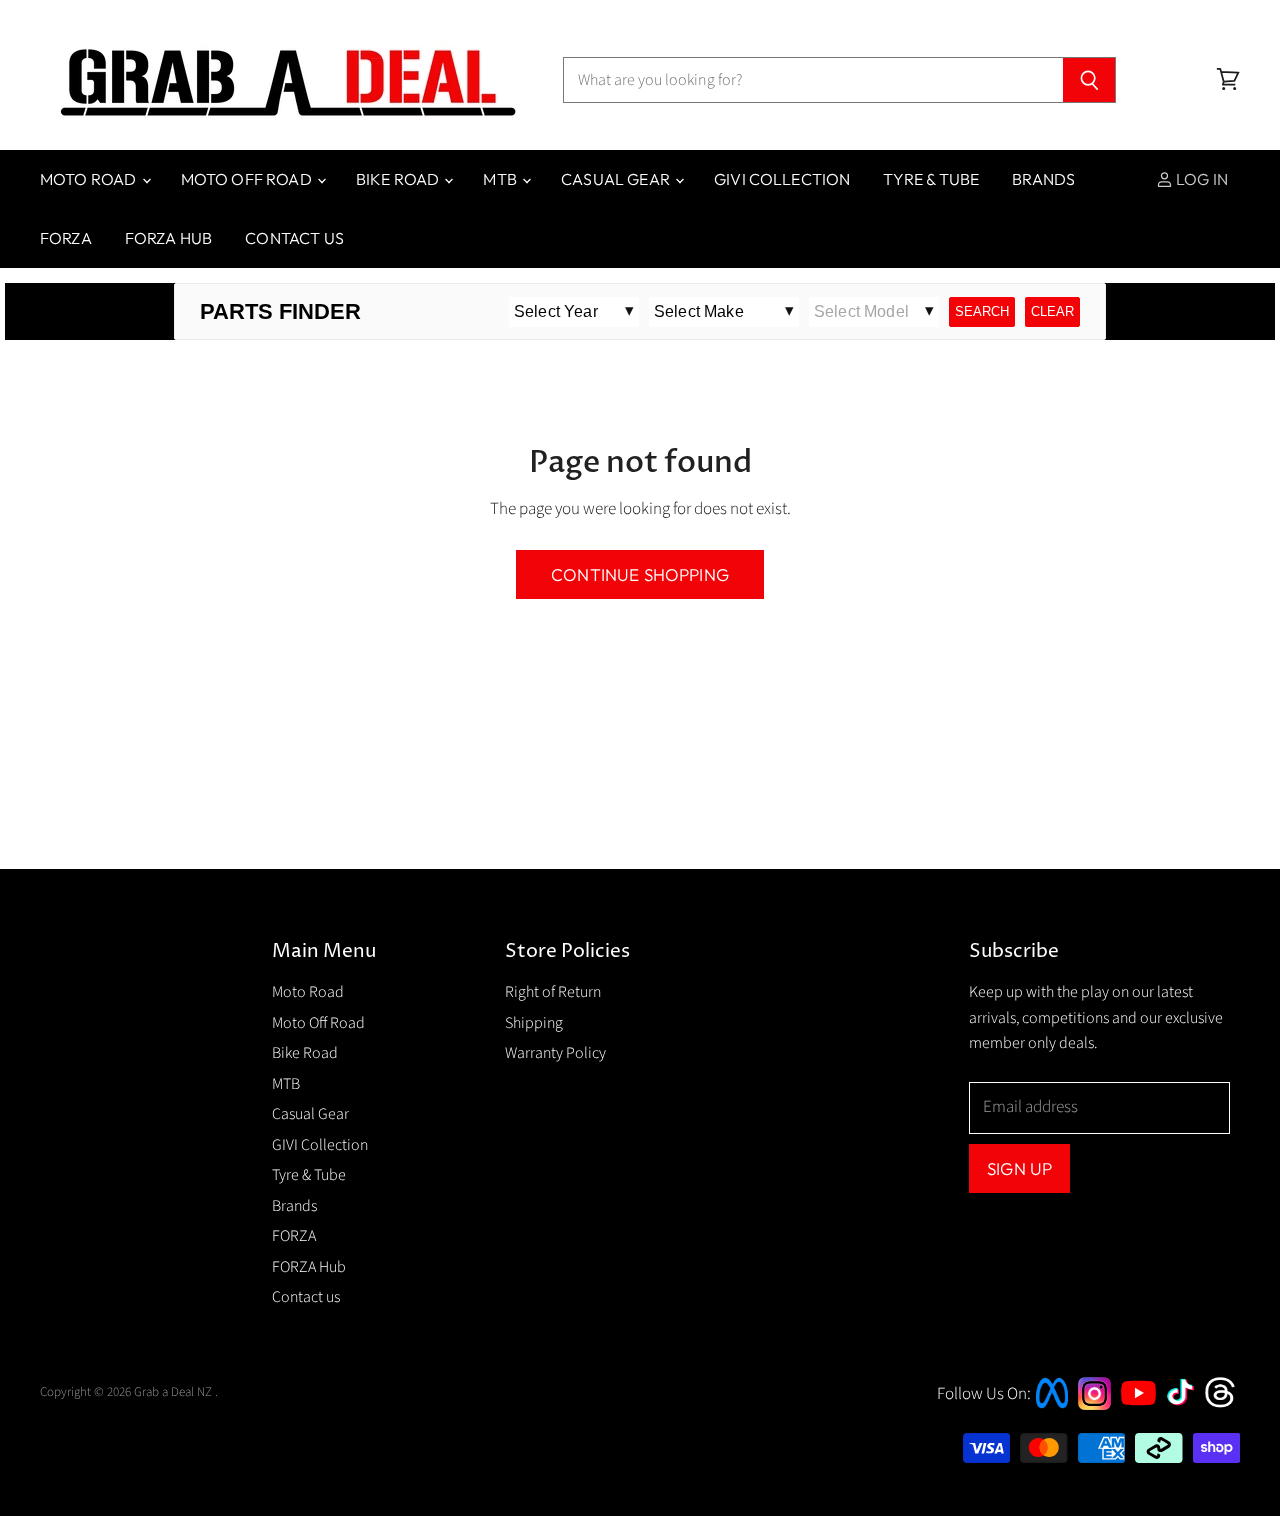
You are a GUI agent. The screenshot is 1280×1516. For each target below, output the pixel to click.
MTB (501, 179)
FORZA (66, 238)
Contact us (294, 238)
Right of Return (553, 992)
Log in (1200, 179)
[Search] (1089, 80)
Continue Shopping (640, 574)
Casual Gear (617, 179)
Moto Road (90, 179)
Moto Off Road (248, 179)
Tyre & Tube (931, 179)
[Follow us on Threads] (1226, 1405)
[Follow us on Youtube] (1141, 1423)
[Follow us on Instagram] (1094, 1405)
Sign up (1019, 1168)
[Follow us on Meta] (1052, 1410)
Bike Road (399, 179)
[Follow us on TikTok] (1187, 1407)
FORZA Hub (168, 238)
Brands (1043, 179)
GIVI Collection (782, 179)
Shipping (534, 1023)
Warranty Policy (555, 1053)
